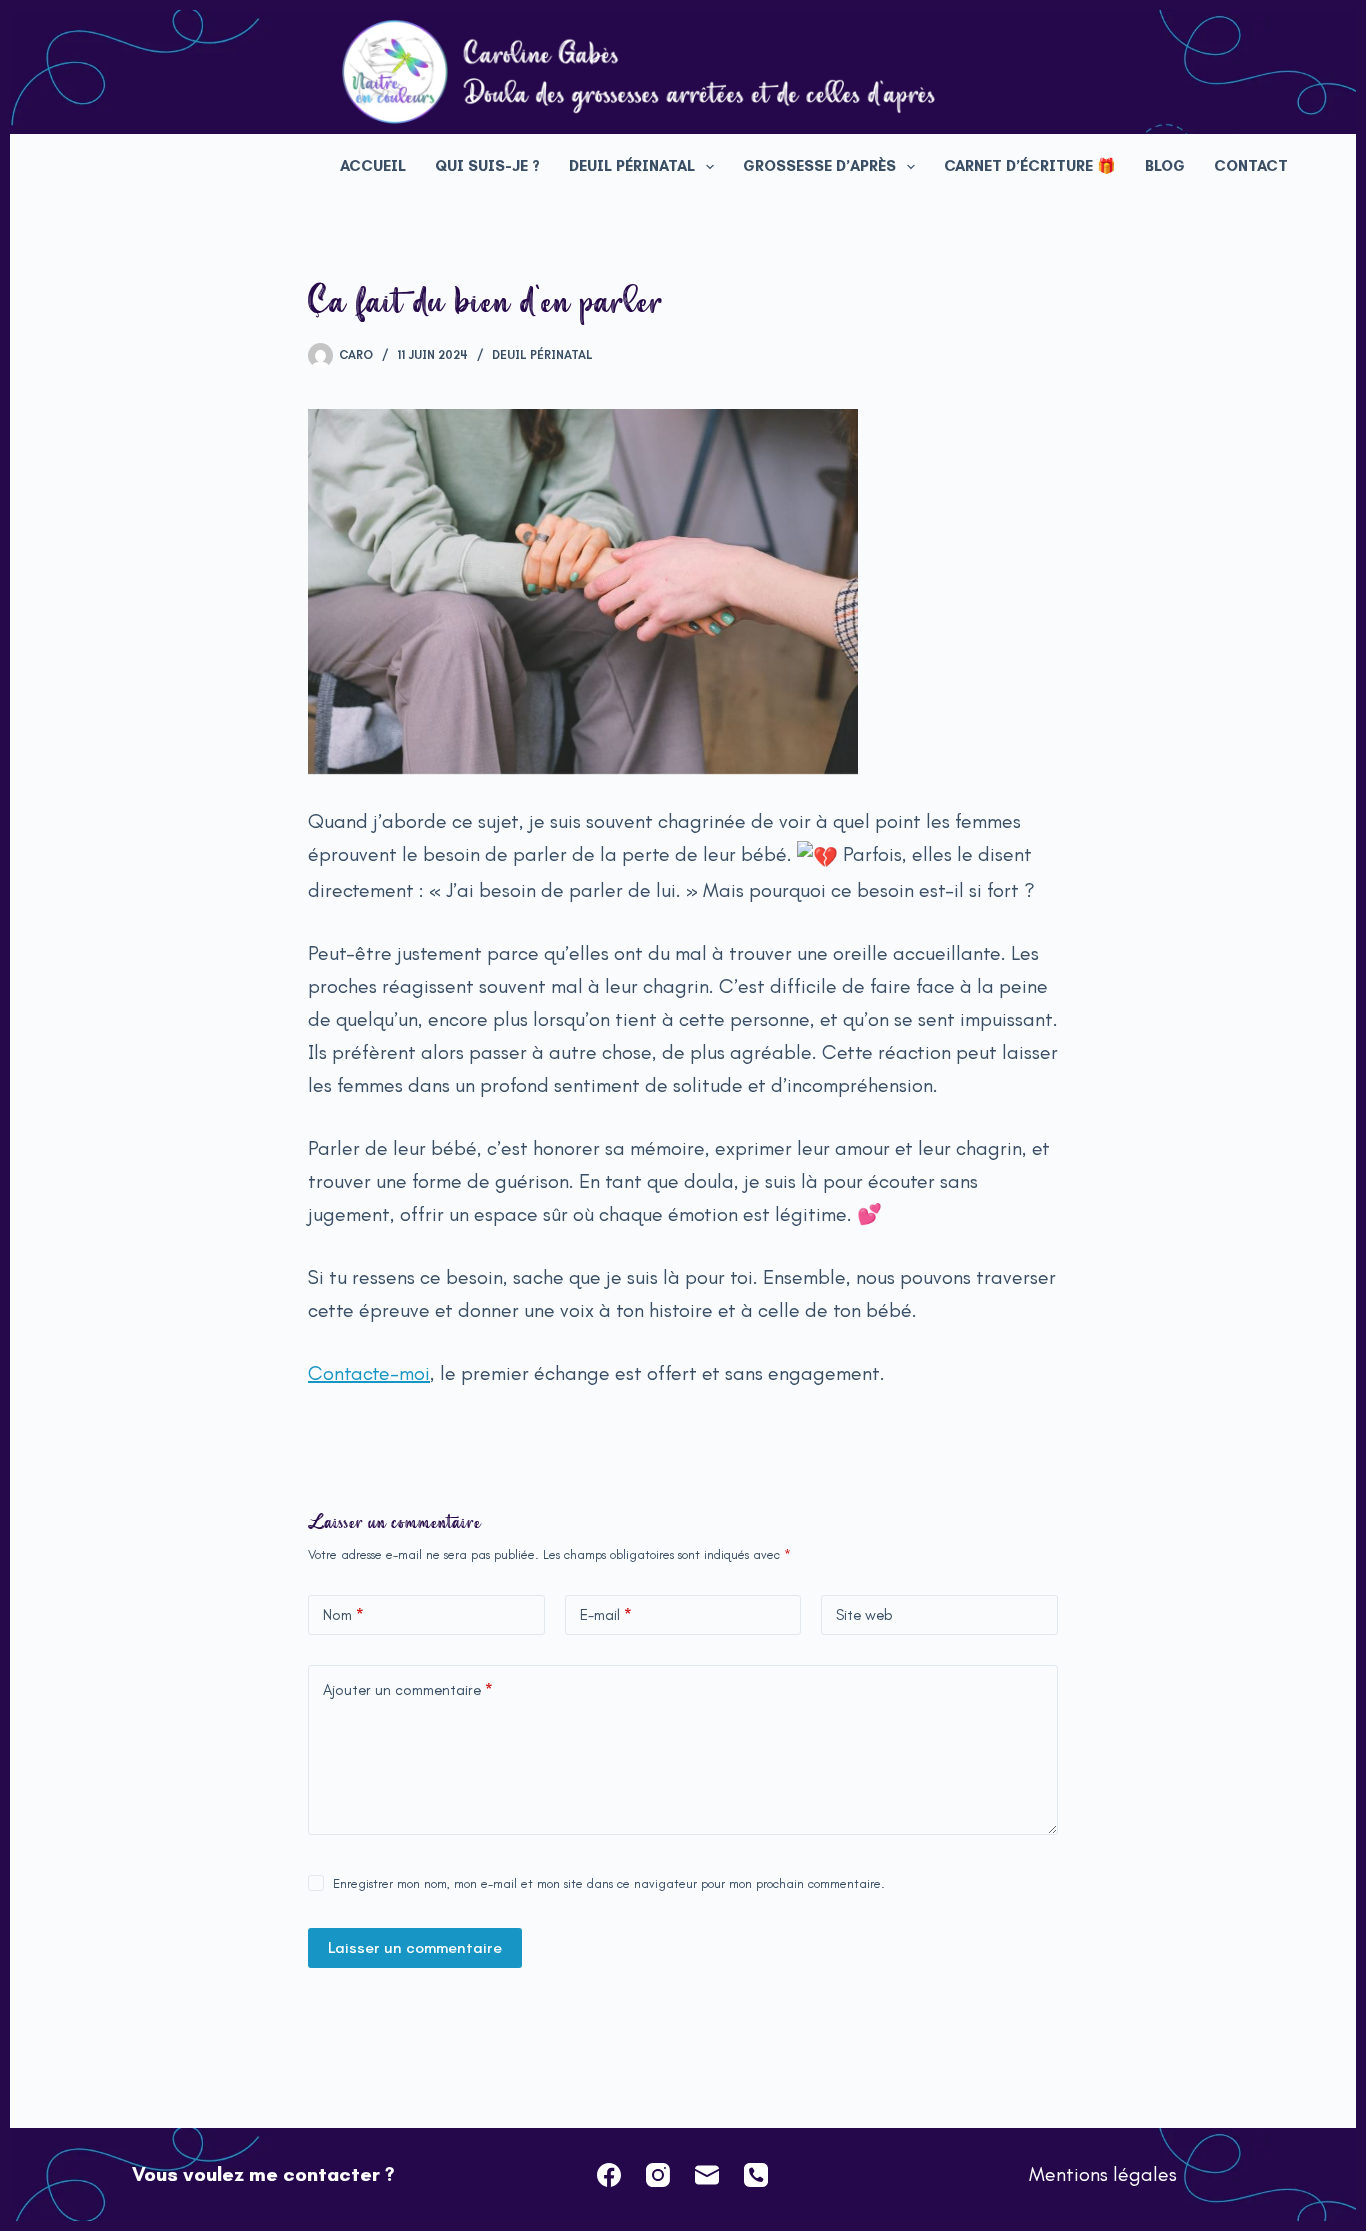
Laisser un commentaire (415, 1947)
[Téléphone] (756, 2175)
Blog (1165, 166)
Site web (864, 1615)
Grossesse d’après (819, 166)
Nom (343, 1615)
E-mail (606, 1615)
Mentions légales (1103, 2174)
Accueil (373, 166)
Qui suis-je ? (487, 166)
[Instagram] (658, 2175)
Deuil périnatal (632, 166)
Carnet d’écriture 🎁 (1030, 166)
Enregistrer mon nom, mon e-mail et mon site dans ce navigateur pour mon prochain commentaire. (609, 1883)
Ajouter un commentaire (408, 1690)
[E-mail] (707, 2175)
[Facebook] (609, 2175)
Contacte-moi (369, 1373)
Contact (1251, 166)
